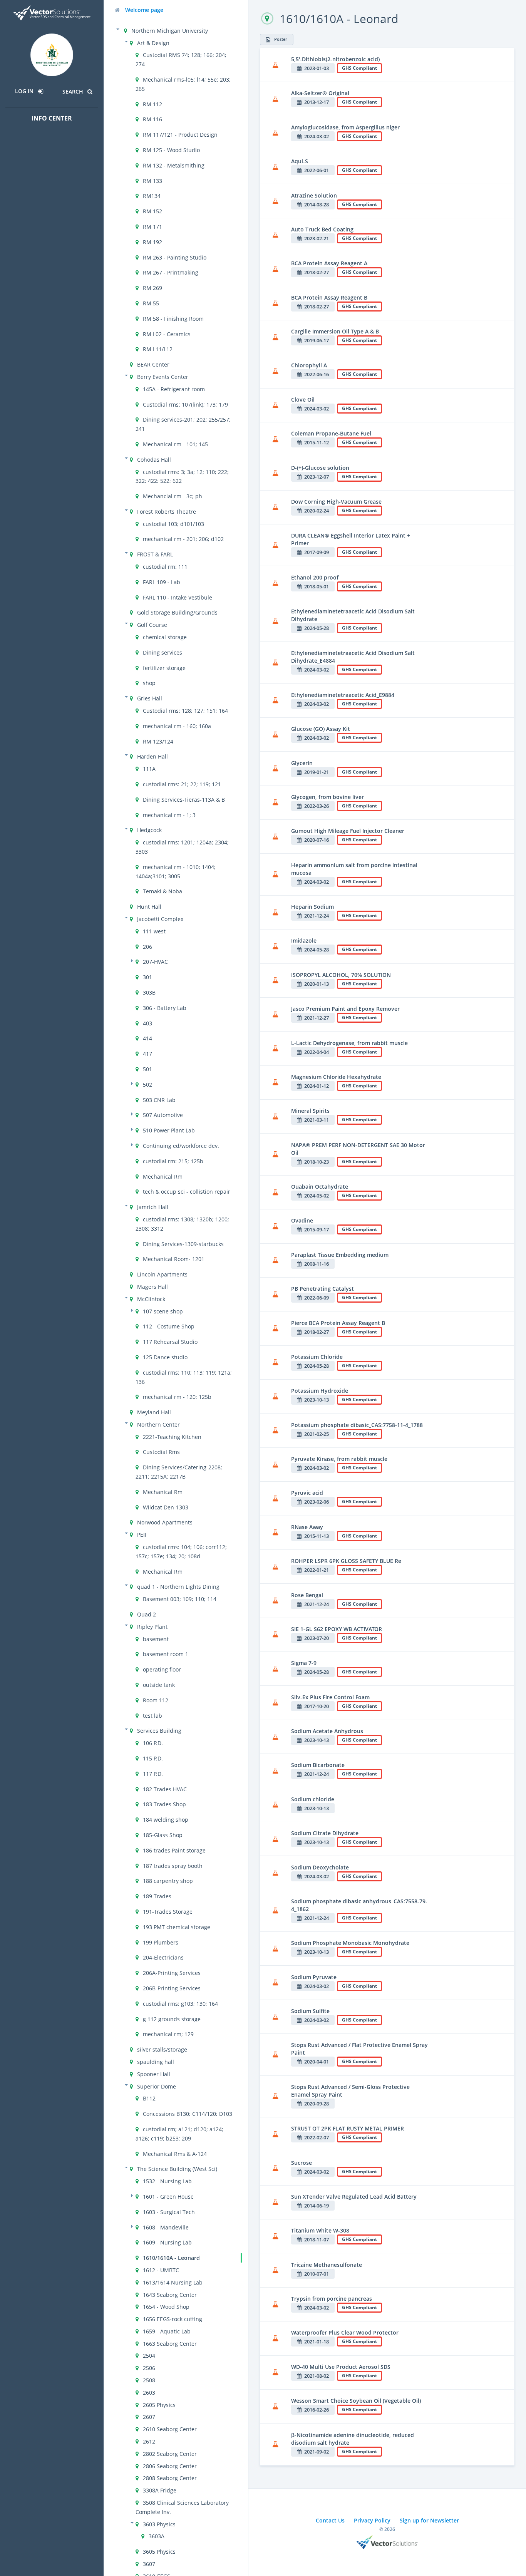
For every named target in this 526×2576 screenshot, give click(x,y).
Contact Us (330, 2520)
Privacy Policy (372, 2520)
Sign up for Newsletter (429, 2520)
